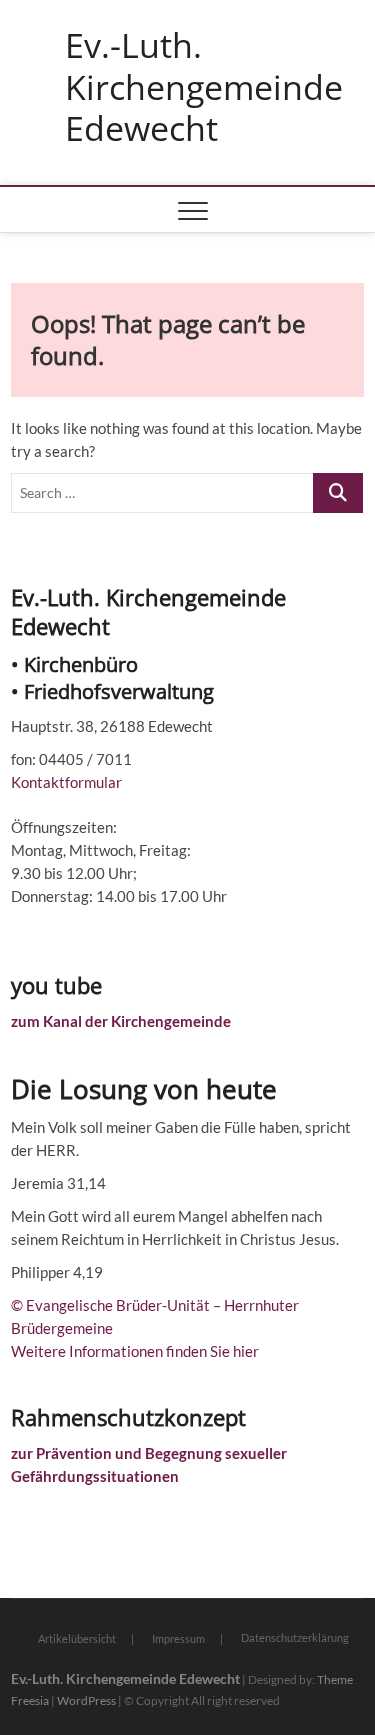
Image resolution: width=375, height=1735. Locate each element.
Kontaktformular (66, 782)
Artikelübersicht (77, 1638)
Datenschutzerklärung (295, 1637)
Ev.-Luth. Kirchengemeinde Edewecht (204, 87)
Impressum (178, 1638)
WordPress (86, 1700)
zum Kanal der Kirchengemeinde (121, 1021)
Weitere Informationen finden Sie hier (135, 1351)
